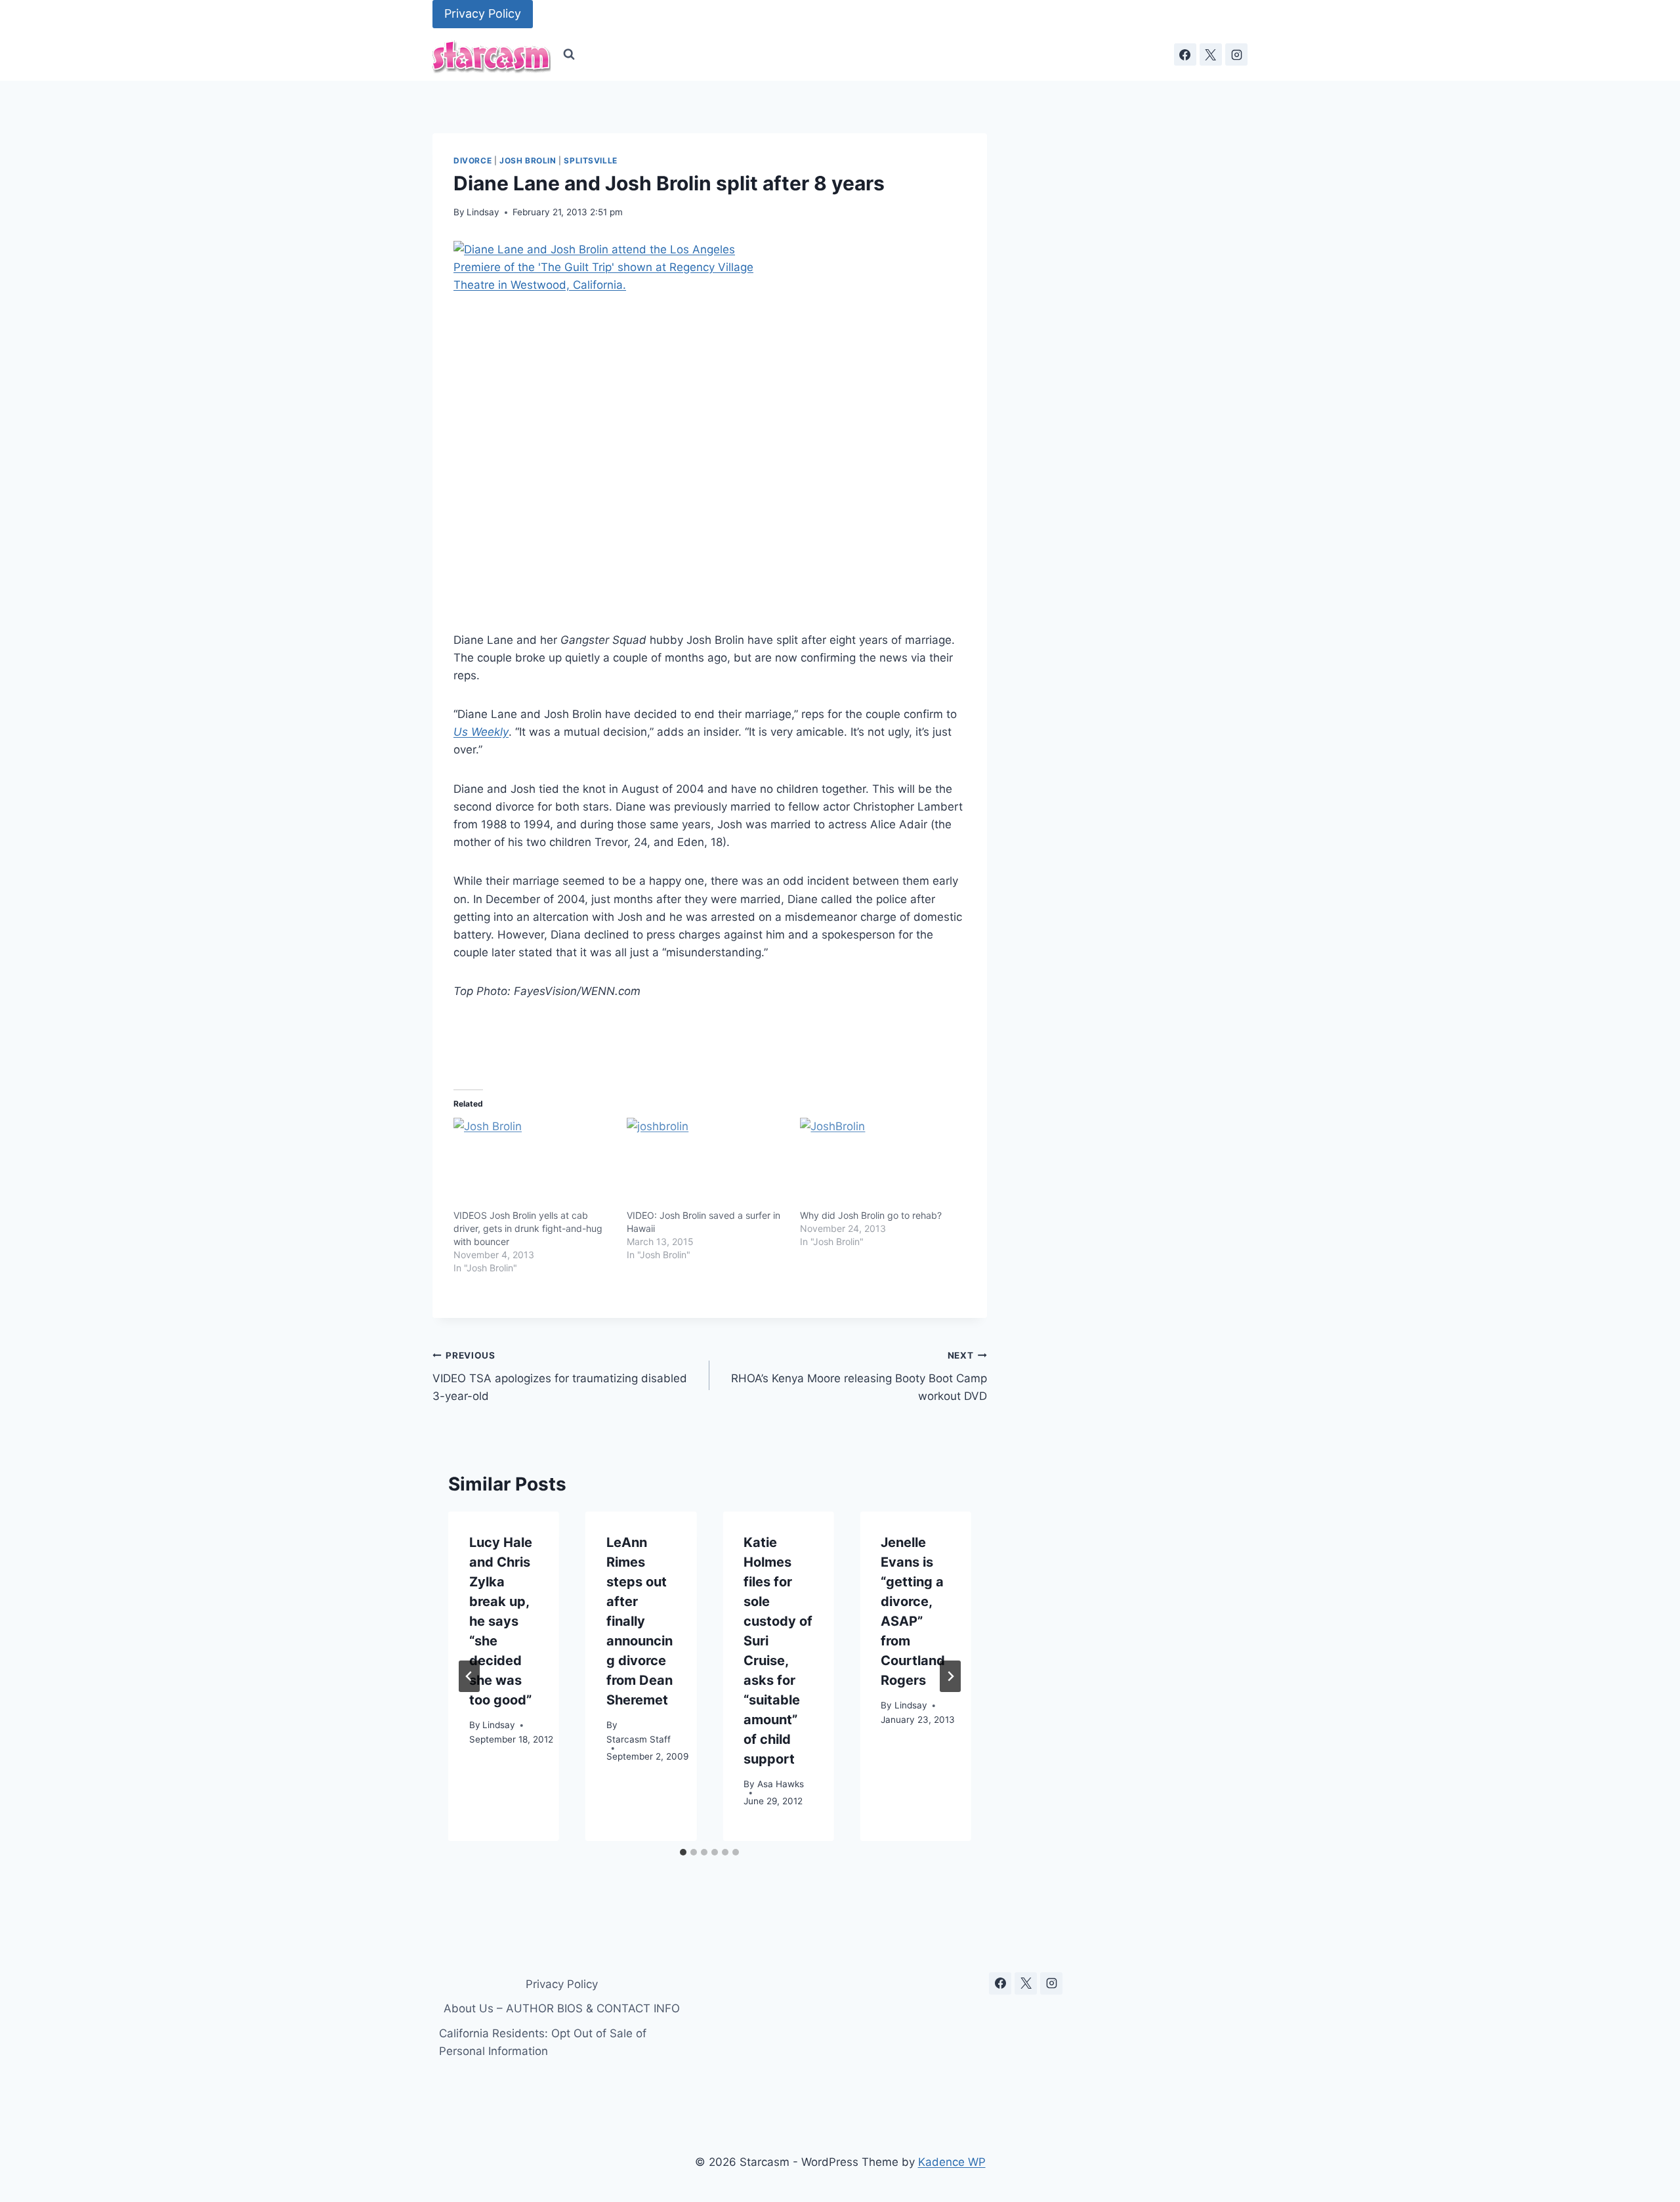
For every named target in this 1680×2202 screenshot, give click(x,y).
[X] (1211, 54)
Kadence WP (952, 2162)
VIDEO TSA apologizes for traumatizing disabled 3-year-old (560, 1376)
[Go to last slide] (469, 1676)
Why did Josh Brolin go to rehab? (871, 1215)
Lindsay (483, 212)
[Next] (950, 1676)
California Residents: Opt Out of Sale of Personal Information (543, 2042)
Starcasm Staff (639, 1740)
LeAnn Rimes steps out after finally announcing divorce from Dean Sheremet (640, 1621)
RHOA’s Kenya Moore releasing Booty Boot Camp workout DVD (859, 1376)
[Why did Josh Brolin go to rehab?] (880, 1164)
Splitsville (591, 160)
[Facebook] (1185, 54)
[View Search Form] (569, 54)
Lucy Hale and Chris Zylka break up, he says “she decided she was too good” (501, 1621)
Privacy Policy (483, 13)
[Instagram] (1236, 54)
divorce (472, 160)
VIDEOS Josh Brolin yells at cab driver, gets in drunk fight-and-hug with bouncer (528, 1228)
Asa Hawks (781, 1785)
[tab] (683, 1852)
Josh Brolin (528, 160)
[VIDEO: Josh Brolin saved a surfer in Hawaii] (707, 1164)
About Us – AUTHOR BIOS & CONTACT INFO (562, 2008)
